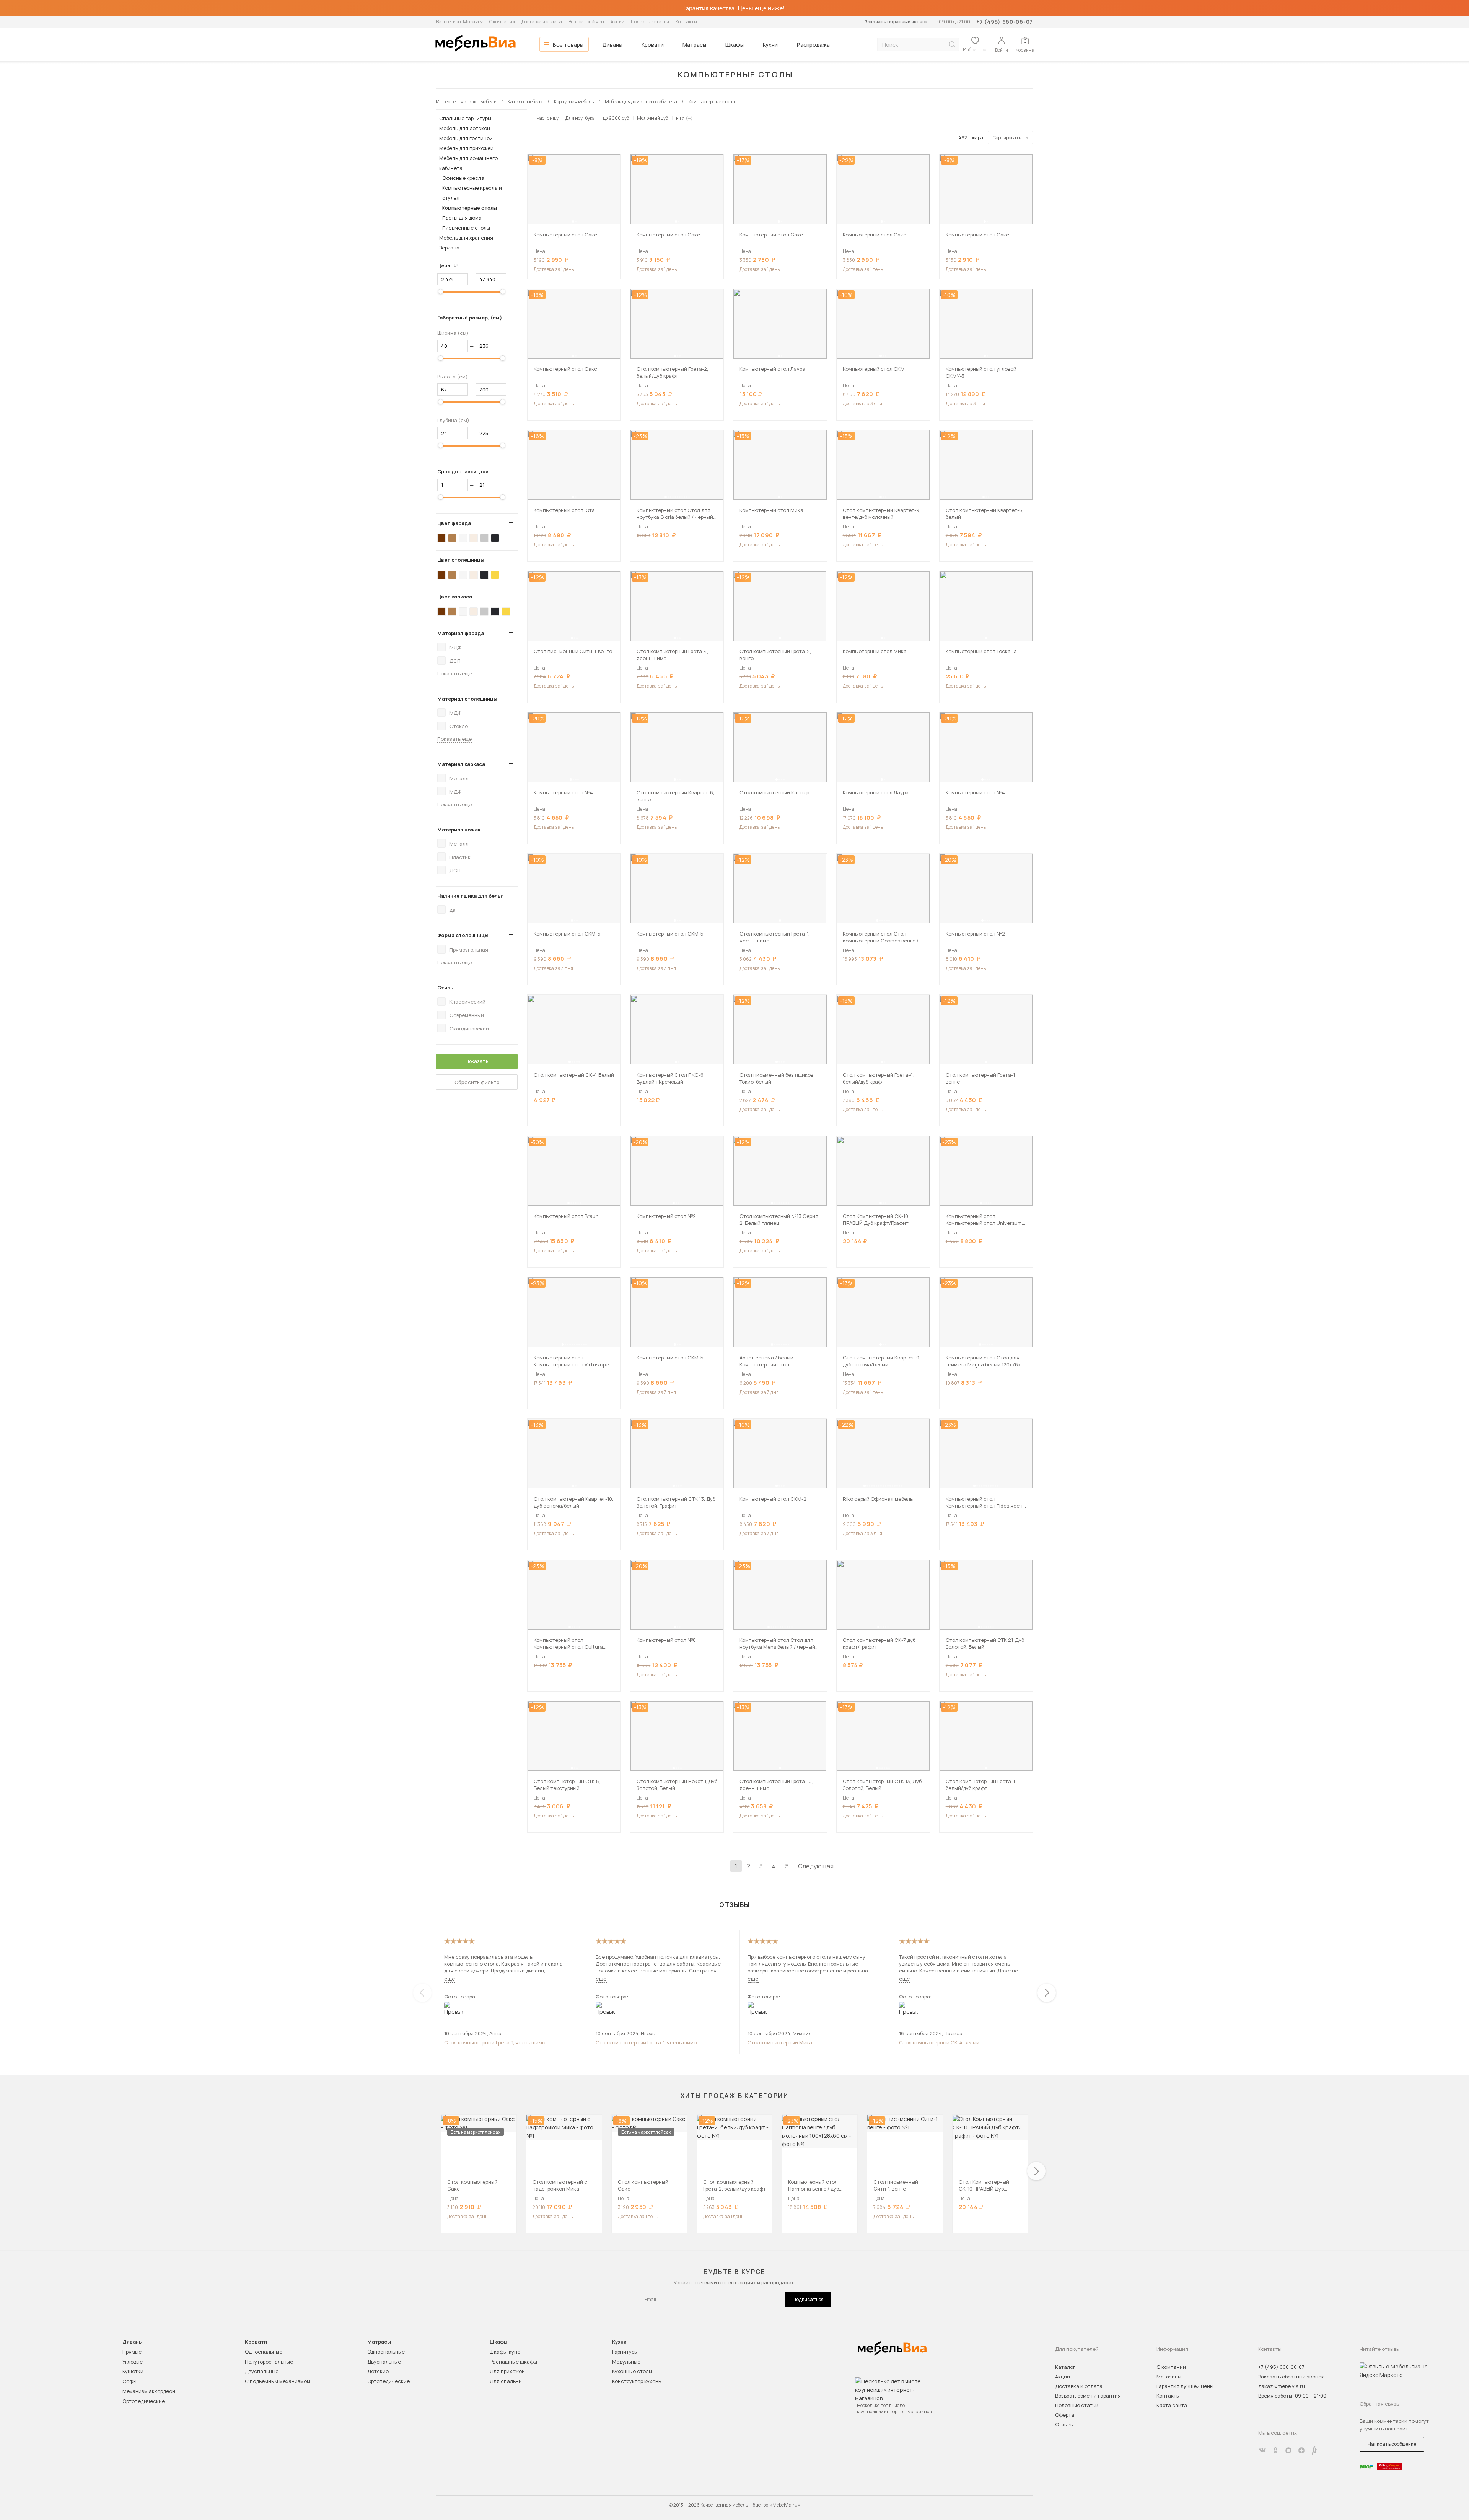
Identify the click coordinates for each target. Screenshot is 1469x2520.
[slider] (441, 292)
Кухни (770, 45)
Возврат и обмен (586, 22)
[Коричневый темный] (441, 538)
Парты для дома (462, 218)
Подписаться (808, 2299)
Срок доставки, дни (463, 471)
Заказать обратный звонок (896, 22)
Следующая (816, 1866)
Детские (378, 2371)
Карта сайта (1172, 2405)
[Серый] (484, 538)
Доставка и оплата (542, 22)
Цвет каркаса (455, 597)
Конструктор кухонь (637, 2381)
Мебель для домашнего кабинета (468, 163)
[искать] (952, 45)
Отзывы (1064, 2424)
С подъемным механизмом (278, 2381)
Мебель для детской (465, 128)
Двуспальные (262, 2371)
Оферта (1065, 2415)
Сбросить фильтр (477, 1082)
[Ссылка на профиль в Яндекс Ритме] (1314, 2450)
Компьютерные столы (470, 208)
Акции (617, 22)
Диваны (612, 45)
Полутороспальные (269, 2362)
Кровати (653, 45)
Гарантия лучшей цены (1185, 2386)
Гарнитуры (625, 2352)
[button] (573, 222)
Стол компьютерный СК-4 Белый (939, 2042)
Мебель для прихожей (466, 148)
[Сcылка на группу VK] (1262, 2450)
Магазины (1169, 2377)
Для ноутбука (580, 118)
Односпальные (264, 2352)
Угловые (133, 2362)
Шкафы (734, 45)
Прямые (132, 2352)
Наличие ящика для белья (471, 896)
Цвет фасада (454, 523)
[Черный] (495, 538)
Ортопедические (144, 2401)
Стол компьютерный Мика (780, 2042)
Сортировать (1007, 138)
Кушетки (133, 2371)
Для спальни (506, 2381)
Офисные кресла (463, 178)
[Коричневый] (452, 538)
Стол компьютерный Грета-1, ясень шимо (495, 2042)
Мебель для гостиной (466, 138)
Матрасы (694, 45)
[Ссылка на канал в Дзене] (1301, 2450)
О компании (502, 22)
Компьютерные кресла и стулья (472, 193)
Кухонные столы (632, 2371)
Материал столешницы (467, 699)
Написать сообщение (1392, 2444)
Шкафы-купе (505, 2352)
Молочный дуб (652, 118)
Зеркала (449, 248)
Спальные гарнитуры (465, 118)
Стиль (445, 988)
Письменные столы (466, 228)
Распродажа (813, 45)
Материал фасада (461, 633)
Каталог (1065, 2367)
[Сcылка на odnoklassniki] (1275, 2450)
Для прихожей (507, 2371)
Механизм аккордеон (149, 2391)
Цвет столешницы (461, 560)
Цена (450, 266)
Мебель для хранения (466, 238)
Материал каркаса (461, 764)
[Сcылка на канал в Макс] (1288, 2450)
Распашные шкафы (513, 2362)
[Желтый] (495, 575)
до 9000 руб (616, 118)
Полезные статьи (650, 22)
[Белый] (463, 538)
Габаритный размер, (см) (470, 318)
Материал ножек (459, 830)
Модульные (626, 2362)
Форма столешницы (463, 935)
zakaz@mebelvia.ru (1282, 2386)
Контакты (686, 22)
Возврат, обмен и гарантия (1088, 2396)
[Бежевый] (474, 538)
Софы (129, 2381)
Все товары (568, 45)
